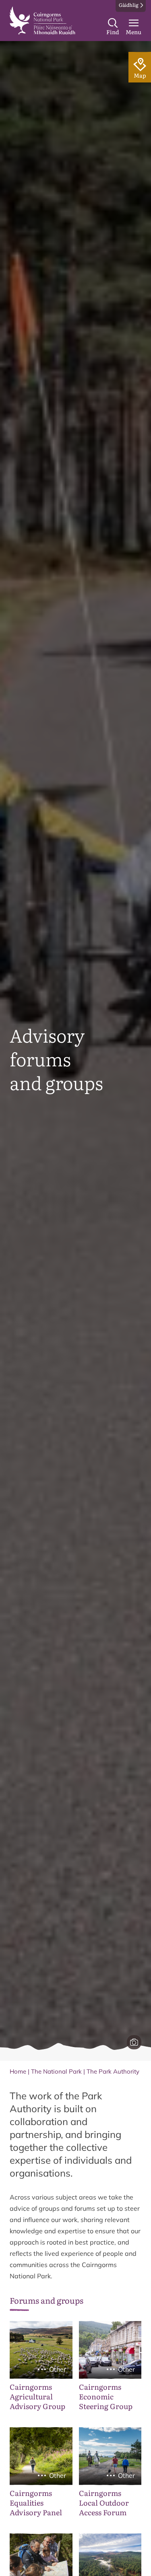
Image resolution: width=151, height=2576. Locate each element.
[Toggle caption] (134, 2042)
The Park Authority (113, 2071)
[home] (42, 21)
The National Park (56, 2071)
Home (18, 2071)
